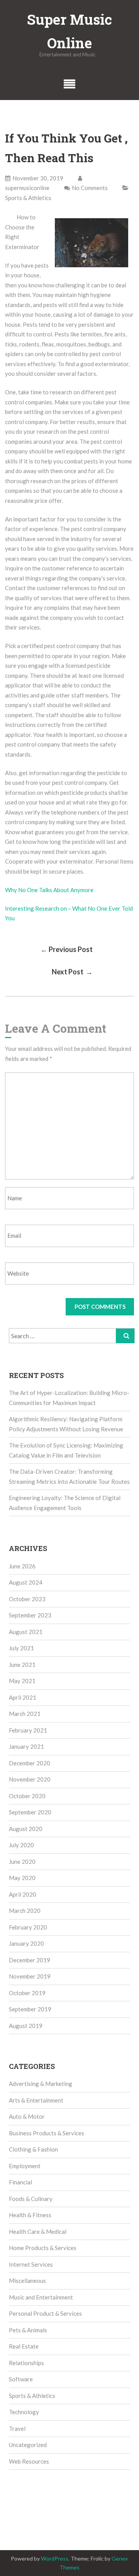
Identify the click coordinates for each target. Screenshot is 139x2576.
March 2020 (25, 1911)
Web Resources (29, 2461)
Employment (25, 2166)
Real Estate (24, 2346)
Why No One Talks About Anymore (49, 890)
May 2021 (22, 1681)
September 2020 (30, 1812)
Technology (24, 2412)
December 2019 (30, 1960)
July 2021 (21, 1648)
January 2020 (26, 1943)
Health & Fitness (30, 2215)
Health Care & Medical (38, 2232)
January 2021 (26, 1746)
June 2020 (22, 1862)
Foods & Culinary (31, 2199)
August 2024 (26, 1582)
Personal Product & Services (45, 2313)
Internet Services (31, 2264)
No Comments (90, 188)
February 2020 (28, 1927)
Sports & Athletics (28, 198)
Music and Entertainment (41, 2297)
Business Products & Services (47, 2133)
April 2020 (23, 1894)
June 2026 (22, 1566)
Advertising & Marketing (41, 2084)
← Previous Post (67, 949)
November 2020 (30, 1779)
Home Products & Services (43, 2248)
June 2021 (22, 1665)
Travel (17, 2428)
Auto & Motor (27, 2116)
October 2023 (27, 1599)
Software (21, 2379)
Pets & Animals (28, 2330)
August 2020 (26, 1829)
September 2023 (30, 1615)
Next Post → (72, 972)
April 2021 (23, 1697)
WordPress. (55, 2558)
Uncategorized (28, 2445)
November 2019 (30, 1976)
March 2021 (25, 1714)
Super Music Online (69, 31)
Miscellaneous (27, 2281)
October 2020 (27, 1796)
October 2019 (27, 1993)
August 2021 (26, 1632)
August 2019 (26, 2026)
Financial (20, 2182)
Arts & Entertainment (36, 2100)
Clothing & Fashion (33, 2149)
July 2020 (21, 1845)
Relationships (26, 2363)
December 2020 (30, 1763)
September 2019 (30, 2009)
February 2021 (28, 1730)
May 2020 (22, 1878)
